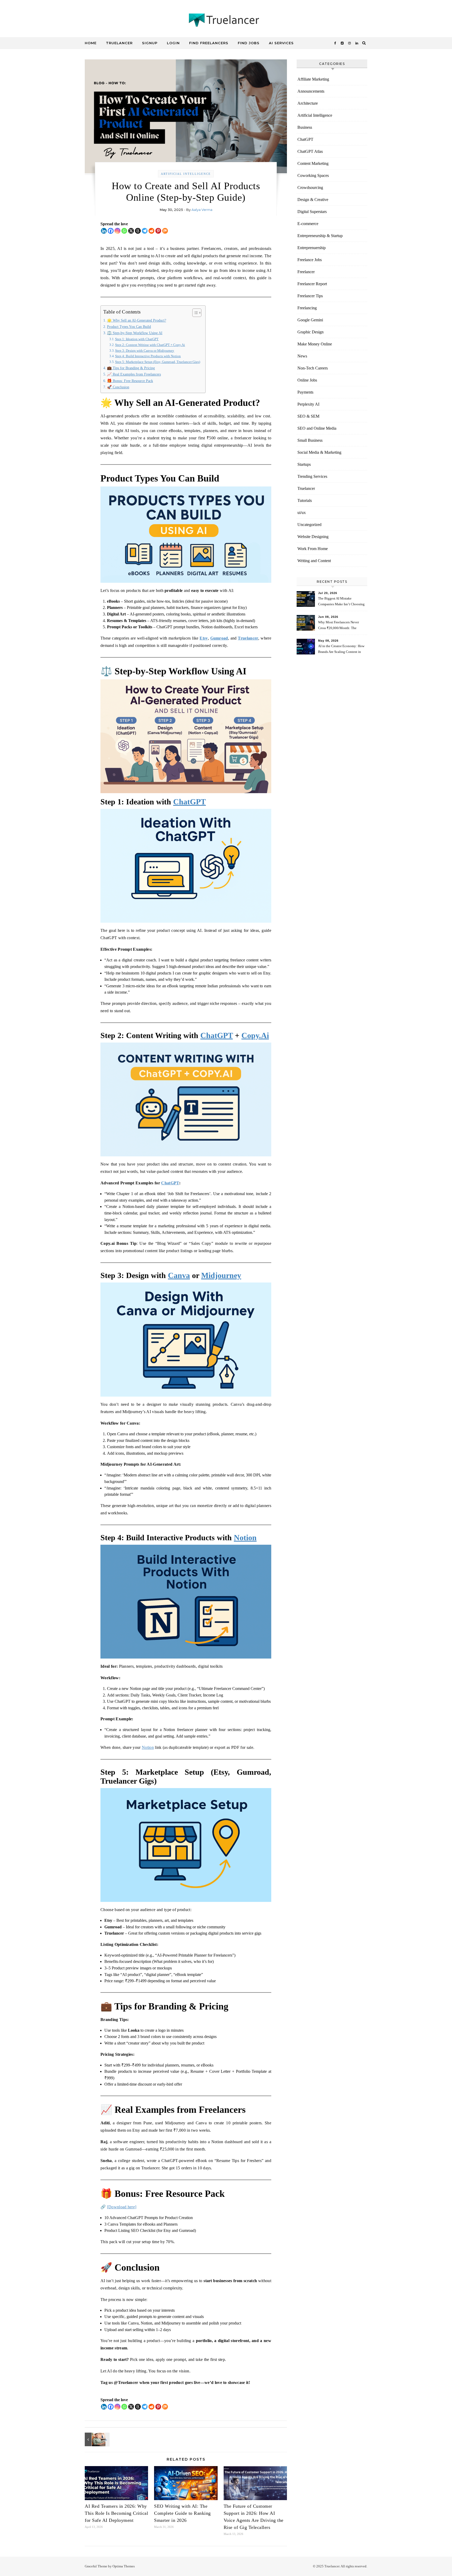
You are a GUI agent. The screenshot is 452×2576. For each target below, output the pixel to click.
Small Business (310, 440)
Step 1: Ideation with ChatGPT (137, 339)
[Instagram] (117, 231)
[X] (131, 231)
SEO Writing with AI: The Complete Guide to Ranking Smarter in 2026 (182, 2513)
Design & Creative (313, 200)
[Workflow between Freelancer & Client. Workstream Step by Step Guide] (97, 2439)
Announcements (311, 91)
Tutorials (305, 500)
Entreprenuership (312, 248)
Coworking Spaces (313, 175)
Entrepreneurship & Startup (320, 236)
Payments (305, 392)
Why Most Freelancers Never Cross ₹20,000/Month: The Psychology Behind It (338, 626)
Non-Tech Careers (313, 368)
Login (173, 43)
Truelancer (119, 43)
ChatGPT (190, 802)
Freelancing (307, 308)
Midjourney (221, 1275)
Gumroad (219, 638)
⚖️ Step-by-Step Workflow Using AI (135, 333)
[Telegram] (145, 231)
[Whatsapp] (124, 231)
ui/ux (302, 513)
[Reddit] (151, 231)
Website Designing (313, 537)
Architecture (308, 103)
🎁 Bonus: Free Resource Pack (130, 381)
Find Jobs (249, 43)
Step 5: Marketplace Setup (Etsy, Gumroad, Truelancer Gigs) (158, 362)
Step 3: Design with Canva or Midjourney (145, 351)
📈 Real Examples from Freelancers (134, 374)
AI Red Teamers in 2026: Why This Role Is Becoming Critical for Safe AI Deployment (116, 2513)
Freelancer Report (312, 284)
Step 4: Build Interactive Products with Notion (148, 356)
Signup (150, 43)
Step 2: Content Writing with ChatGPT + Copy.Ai (150, 345)
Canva (179, 1275)
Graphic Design (310, 332)
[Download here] (122, 2207)
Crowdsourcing (310, 187)
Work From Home (313, 549)
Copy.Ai (255, 1035)
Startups (304, 464)
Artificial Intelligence (186, 174)
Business (305, 127)
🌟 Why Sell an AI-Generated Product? (137, 320)
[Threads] (138, 231)
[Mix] (165, 231)
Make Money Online (315, 344)
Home (91, 43)
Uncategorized (309, 525)
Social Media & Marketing (319, 452)
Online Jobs (307, 380)
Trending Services (312, 476)
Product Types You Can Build (129, 327)
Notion (245, 1538)
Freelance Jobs (310, 260)
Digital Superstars (312, 212)
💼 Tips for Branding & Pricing (131, 368)
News (302, 356)
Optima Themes (124, 2566)
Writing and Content (314, 561)
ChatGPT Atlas (310, 151)
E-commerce (308, 224)
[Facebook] (111, 231)
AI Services (281, 43)
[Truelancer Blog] (226, 21)
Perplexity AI (308, 404)
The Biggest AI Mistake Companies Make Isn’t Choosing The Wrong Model (341, 602)
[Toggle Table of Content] (194, 313)
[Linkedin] (104, 231)
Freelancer (306, 272)
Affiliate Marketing (313, 79)
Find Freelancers (209, 43)
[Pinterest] (158, 231)
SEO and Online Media (317, 428)
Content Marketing (313, 163)
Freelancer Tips (310, 296)
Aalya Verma (202, 210)
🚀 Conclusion (118, 387)
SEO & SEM (308, 416)
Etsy (204, 638)
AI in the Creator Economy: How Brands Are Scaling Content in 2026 (341, 650)
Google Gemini (310, 320)
